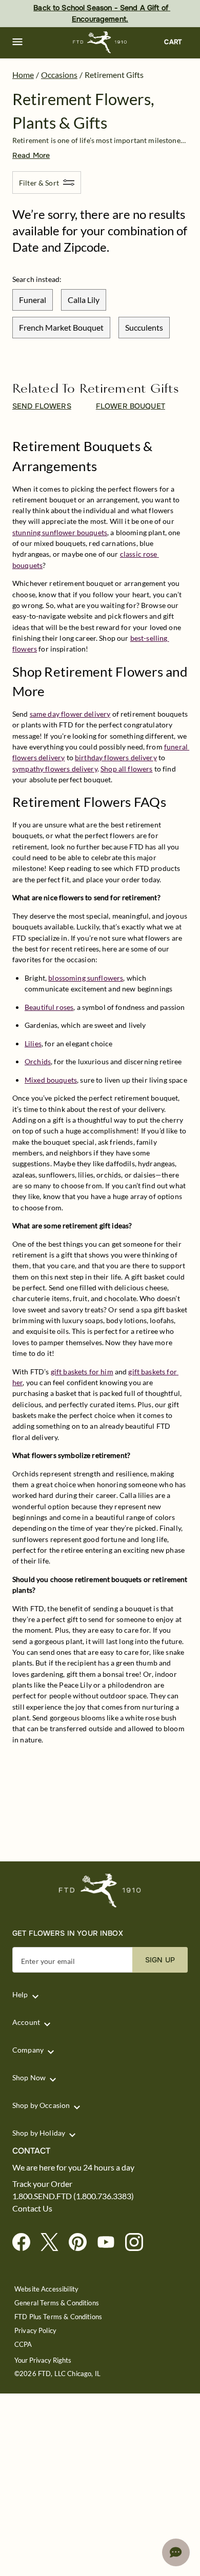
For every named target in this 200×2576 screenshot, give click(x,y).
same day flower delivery (70, 714)
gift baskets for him (82, 1372)
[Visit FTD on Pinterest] (82, 2243)
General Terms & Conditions (57, 2303)
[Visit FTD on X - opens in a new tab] (54, 2243)
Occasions (59, 75)
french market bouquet (61, 327)
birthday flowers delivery (116, 757)
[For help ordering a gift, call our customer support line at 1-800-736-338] (100, 42)
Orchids (38, 1061)
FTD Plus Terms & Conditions (58, 2317)
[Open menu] (17, 42)
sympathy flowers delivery (55, 769)
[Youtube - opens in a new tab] (110, 2243)
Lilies (33, 1043)
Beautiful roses (49, 1007)
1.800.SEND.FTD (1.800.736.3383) (73, 2196)
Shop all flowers (126, 769)
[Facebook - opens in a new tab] (25, 2243)
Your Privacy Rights (43, 2360)
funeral (33, 300)
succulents (144, 327)
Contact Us (32, 2208)
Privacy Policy (35, 2331)
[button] (17, 42)
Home (23, 75)
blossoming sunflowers (86, 978)
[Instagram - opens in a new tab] (138, 2243)
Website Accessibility (46, 2289)
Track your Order (42, 2184)
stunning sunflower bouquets (60, 532)
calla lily (84, 300)
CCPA (23, 2345)
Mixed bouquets (51, 1080)
